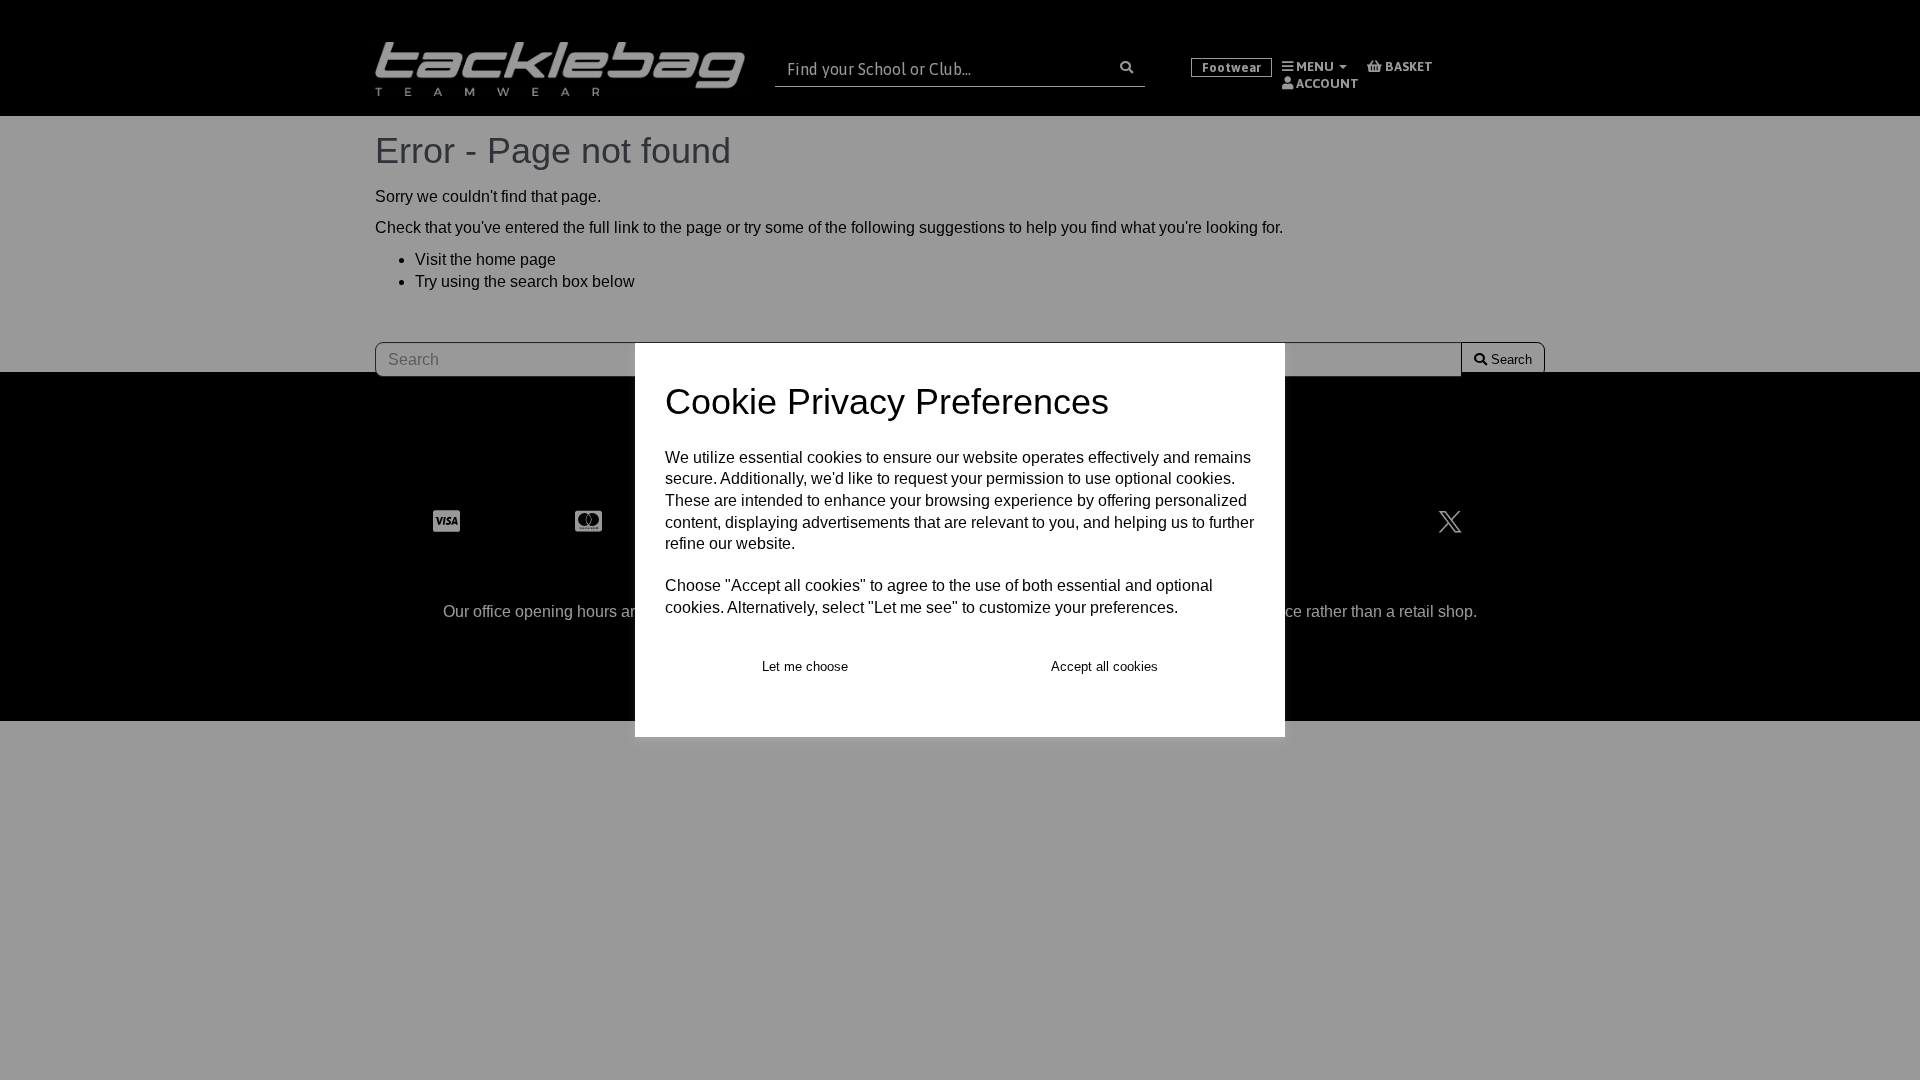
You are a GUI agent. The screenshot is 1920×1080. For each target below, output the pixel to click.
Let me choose (805, 666)
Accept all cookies (1104, 666)
